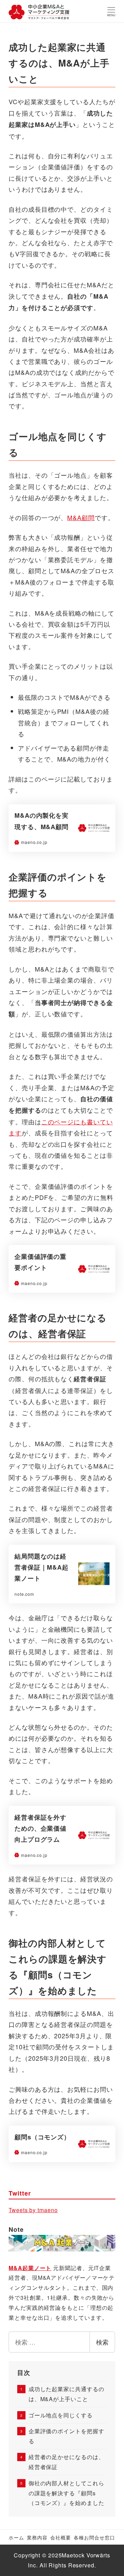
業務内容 (37, 2537)
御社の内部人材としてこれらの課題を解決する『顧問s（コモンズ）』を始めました (66, 2493)
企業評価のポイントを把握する (66, 2436)
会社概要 (61, 2537)
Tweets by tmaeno (33, 2210)
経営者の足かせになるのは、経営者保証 (66, 2462)
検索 (102, 2342)
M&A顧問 (81, 517)
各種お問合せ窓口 (94, 2537)
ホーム (16, 2537)
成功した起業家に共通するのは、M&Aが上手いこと (66, 2394)
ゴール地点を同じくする (60, 2415)
